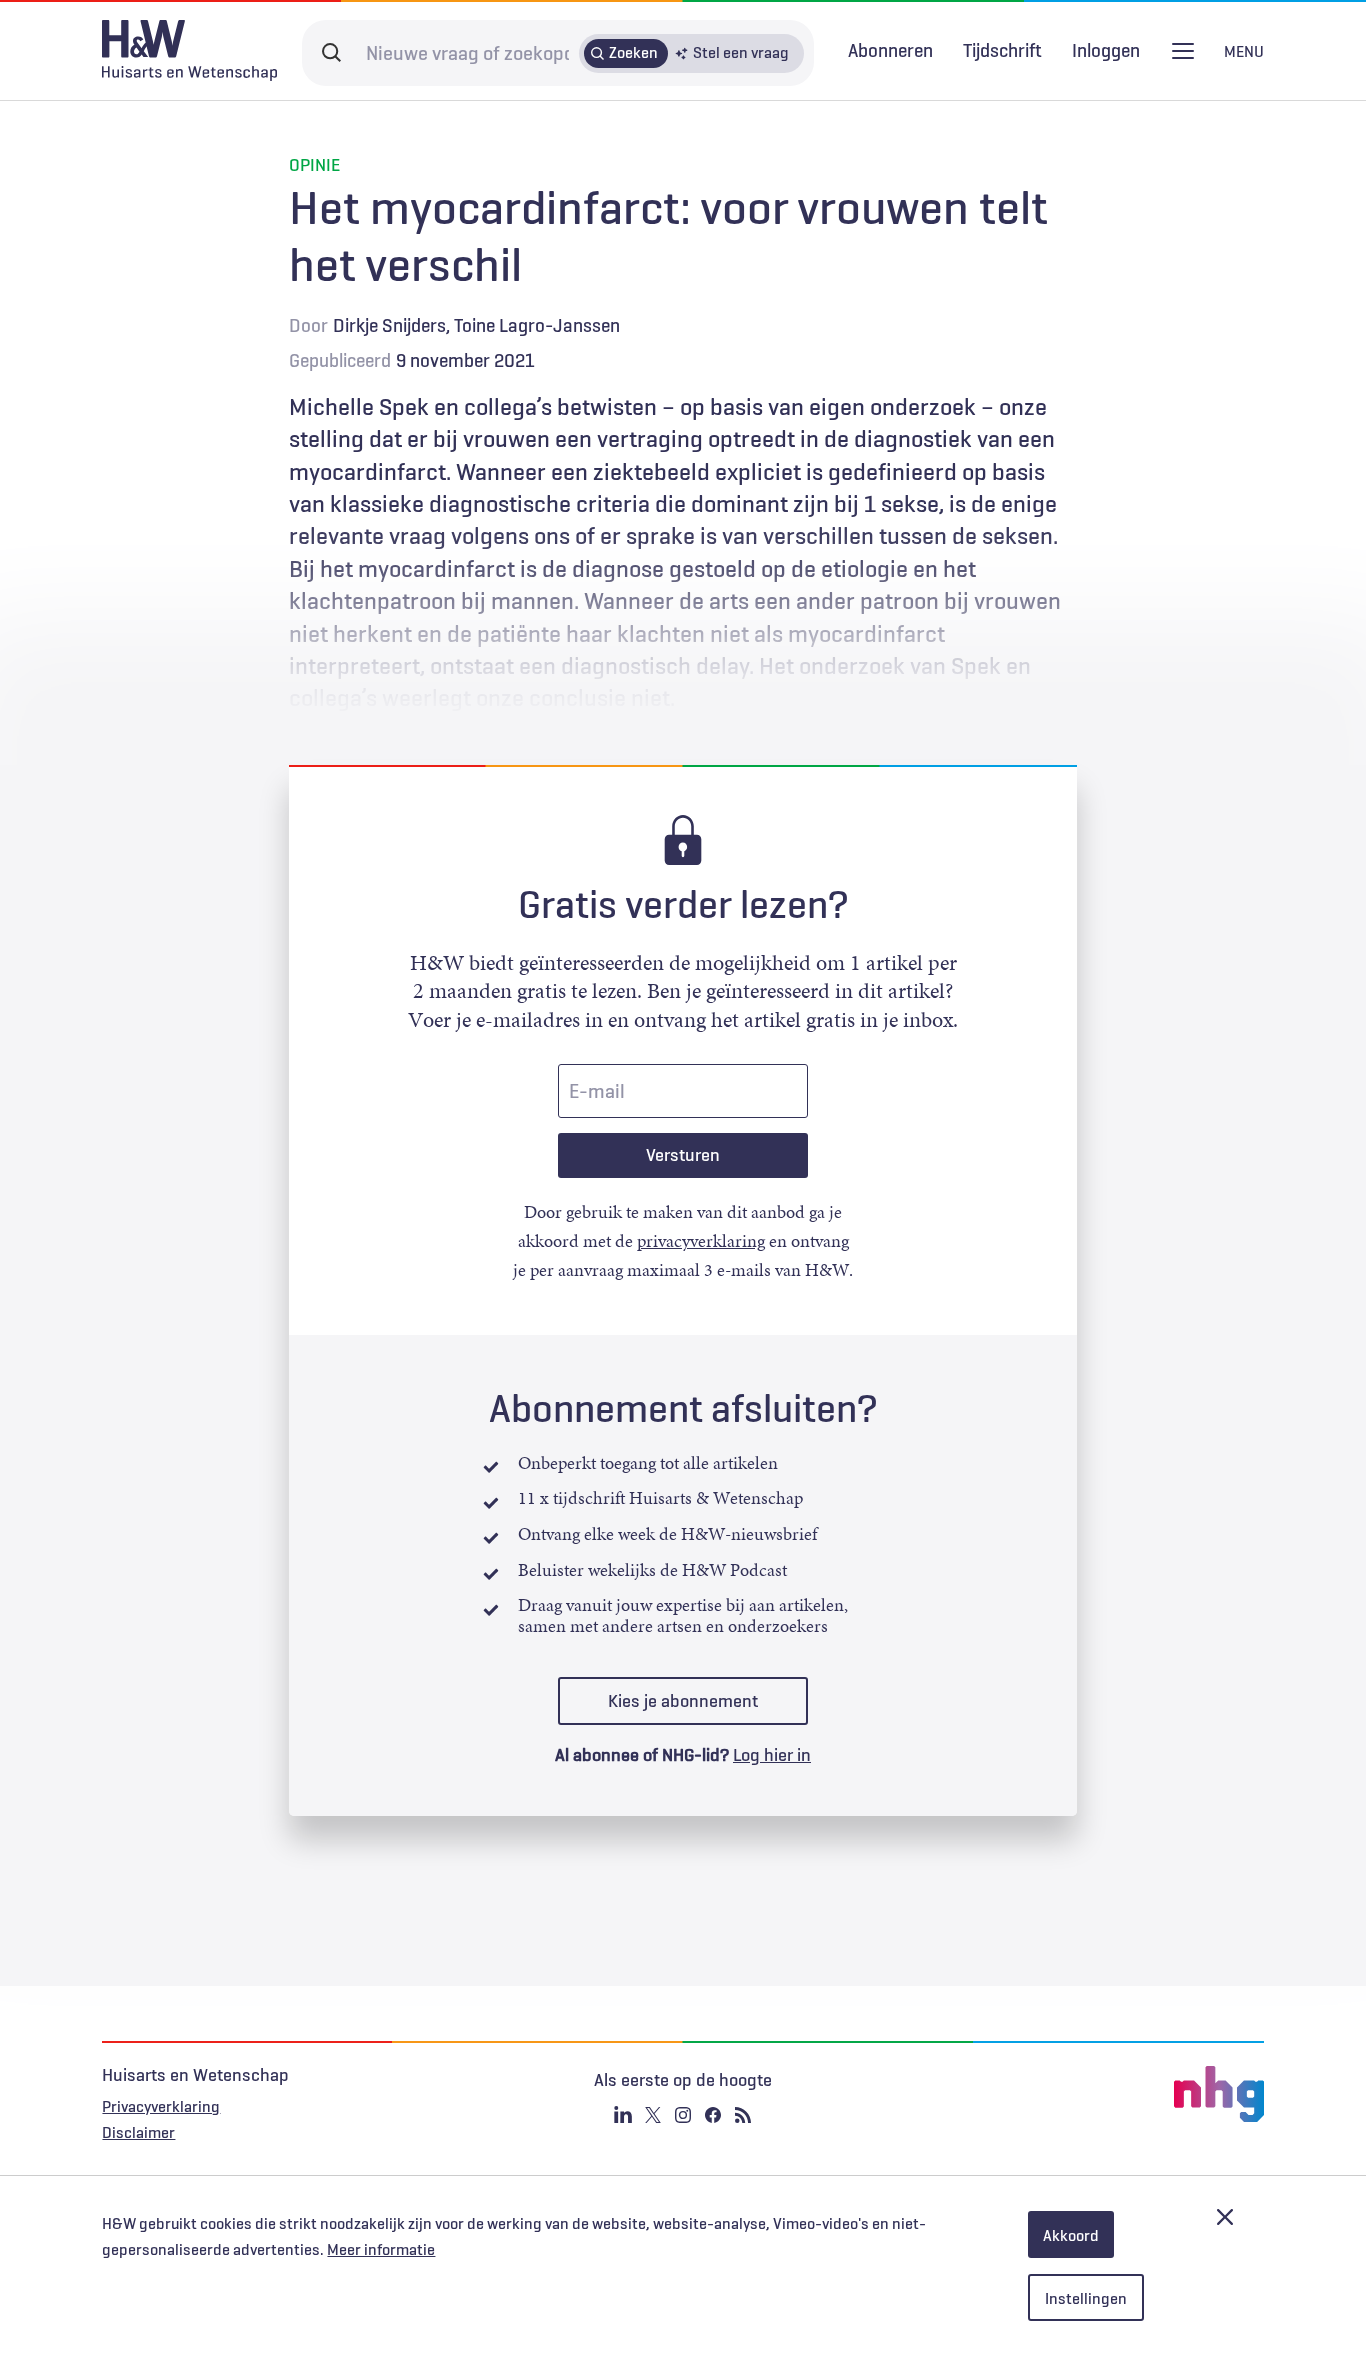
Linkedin (623, 2115)
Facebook (713, 2115)
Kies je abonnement (683, 1701)
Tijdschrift (1002, 50)
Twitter (653, 2115)
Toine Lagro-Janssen (537, 325)
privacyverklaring (701, 1241)
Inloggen (1106, 50)
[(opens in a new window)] (1070, 2094)
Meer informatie (381, 2249)
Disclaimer (138, 2132)
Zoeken (633, 52)
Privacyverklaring (161, 2106)
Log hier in (772, 1755)
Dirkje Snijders (389, 325)
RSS (743, 2115)
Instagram (683, 2115)
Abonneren (890, 50)
